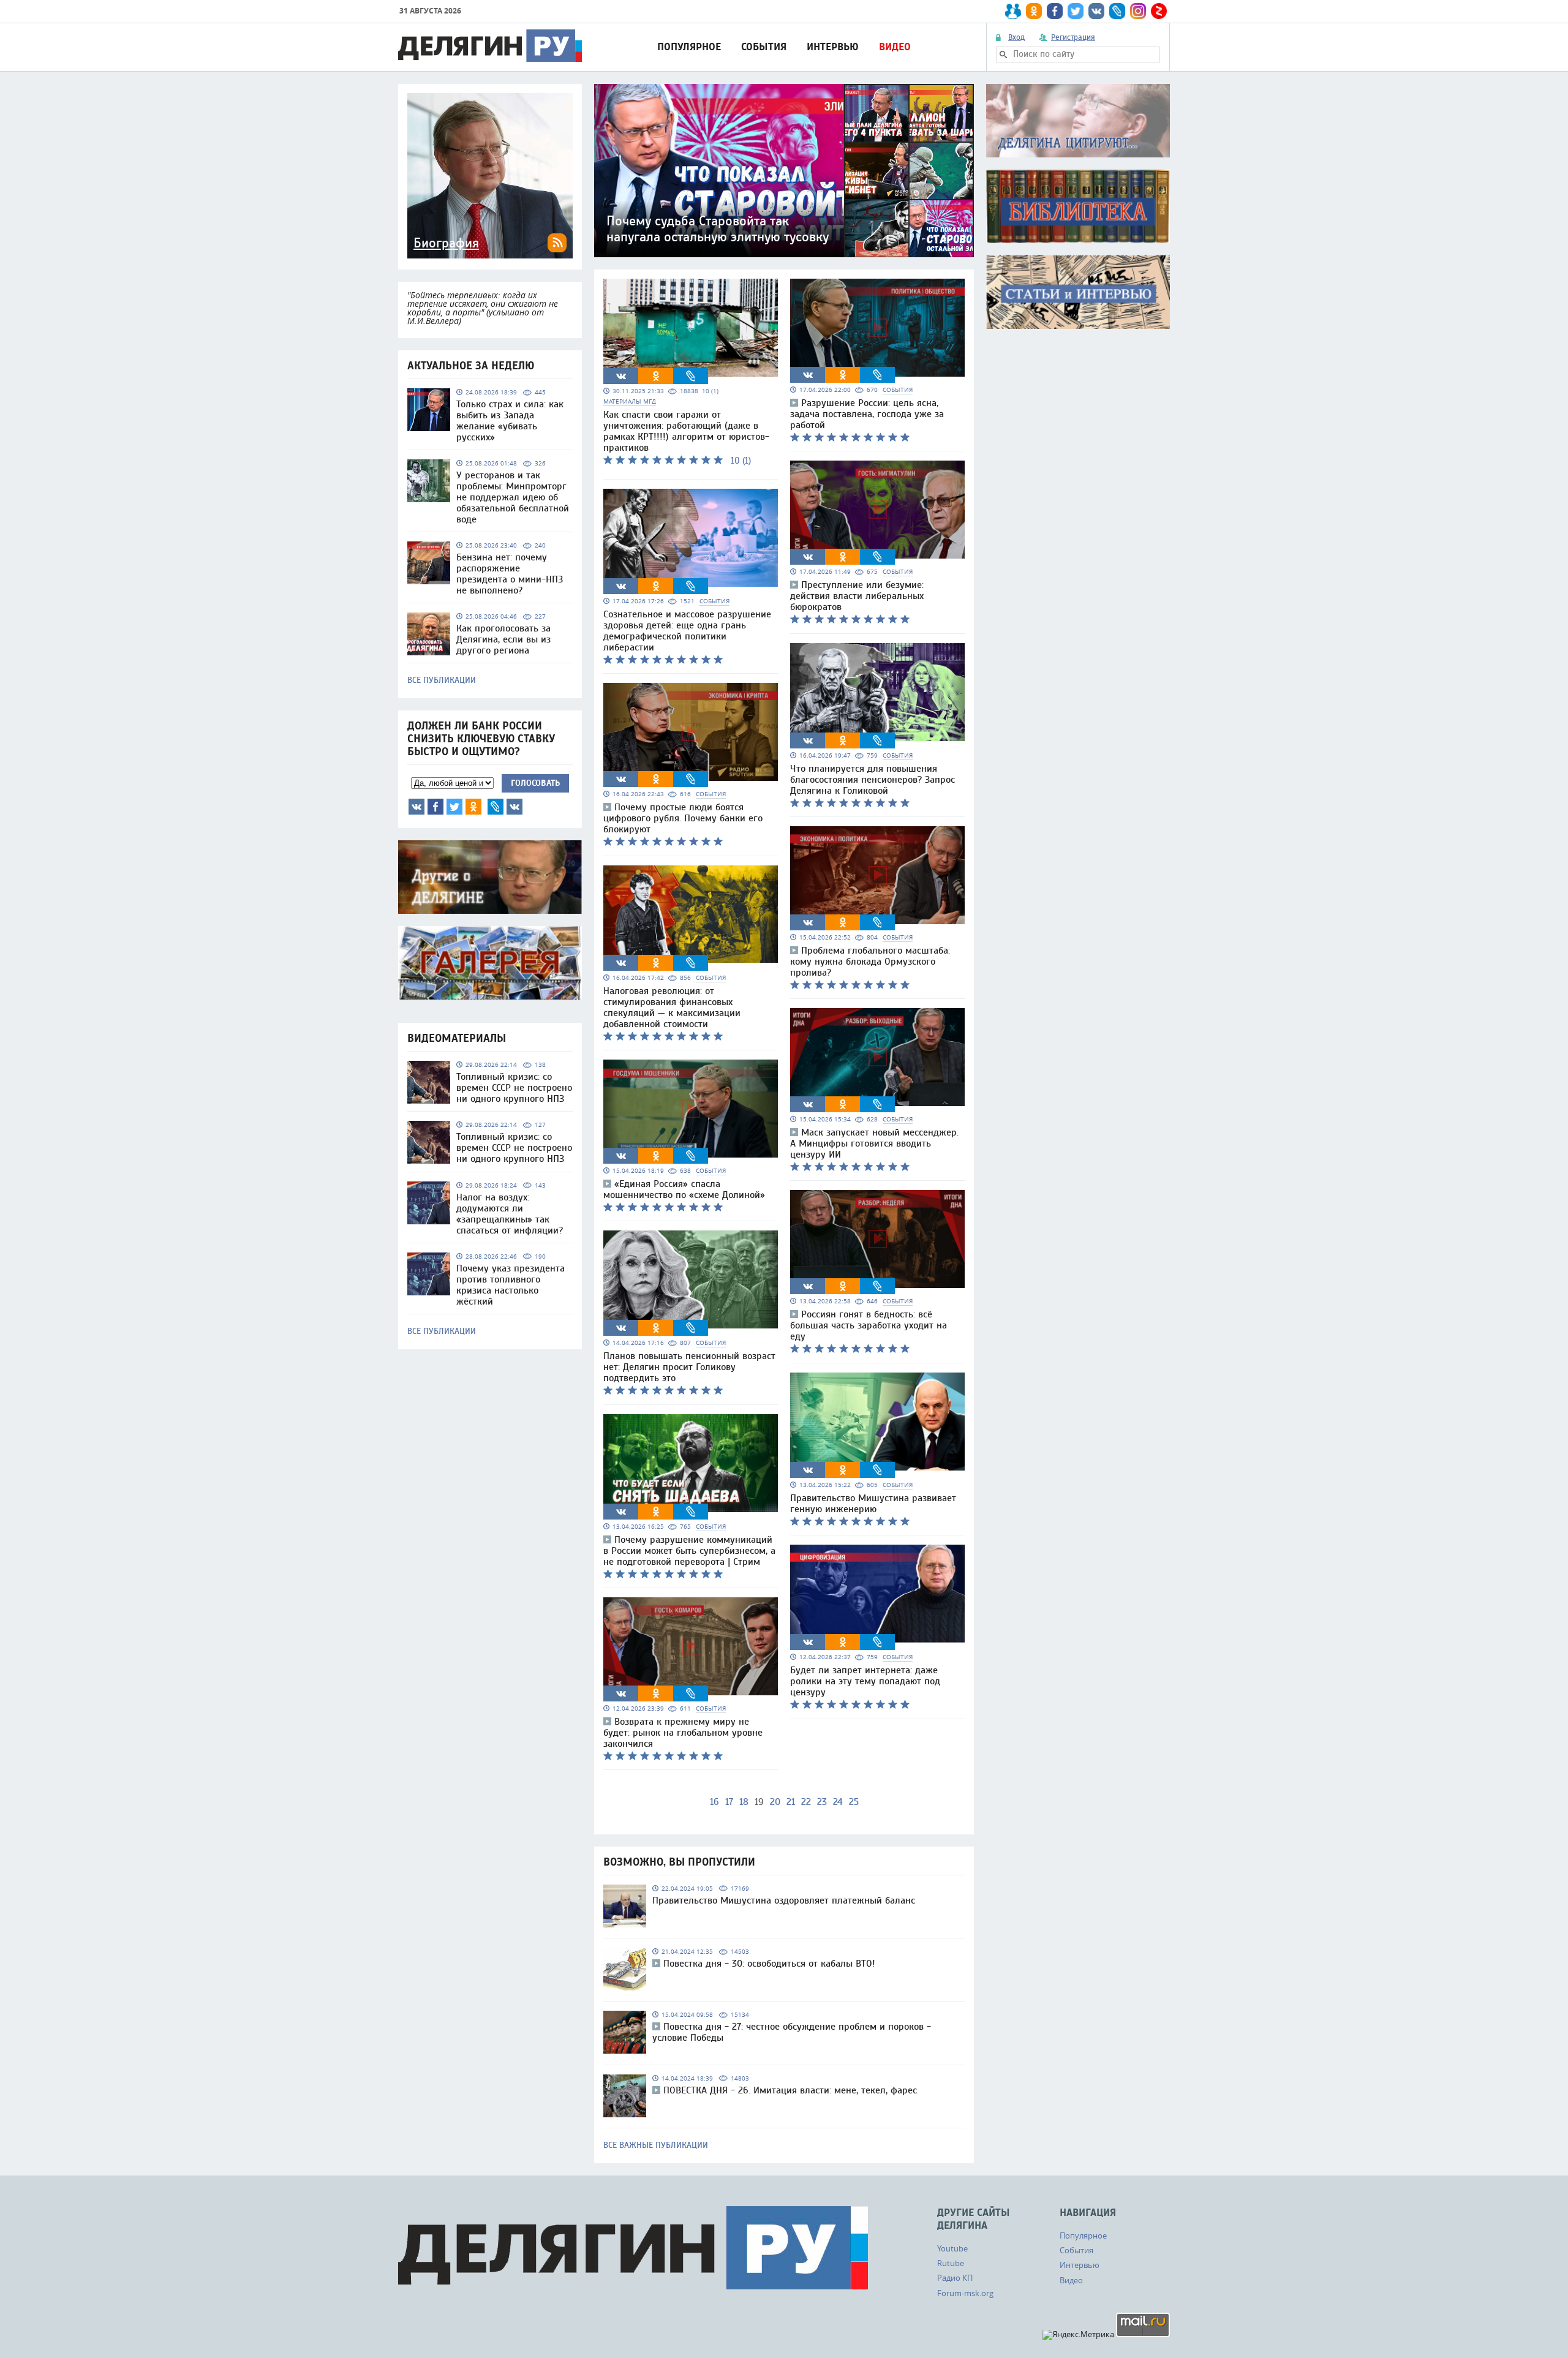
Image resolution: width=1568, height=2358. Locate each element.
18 (744, 1802)
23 (822, 1802)
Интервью (833, 47)
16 (714, 1802)
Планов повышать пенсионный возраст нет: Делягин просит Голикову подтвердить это (689, 1367)
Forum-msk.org (965, 2293)
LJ (496, 807)
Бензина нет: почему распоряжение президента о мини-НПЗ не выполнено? (510, 574)
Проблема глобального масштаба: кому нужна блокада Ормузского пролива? (870, 962)
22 (806, 1802)
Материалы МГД (630, 401)
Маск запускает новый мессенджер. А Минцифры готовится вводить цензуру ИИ (874, 1143)
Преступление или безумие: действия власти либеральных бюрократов (857, 596)
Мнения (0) (514, 807)
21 (791, 1802)
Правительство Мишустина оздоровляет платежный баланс (784, 1900)
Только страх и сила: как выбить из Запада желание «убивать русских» (510, 421)
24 (838, 1802)
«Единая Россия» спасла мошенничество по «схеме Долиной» (684, 1189)
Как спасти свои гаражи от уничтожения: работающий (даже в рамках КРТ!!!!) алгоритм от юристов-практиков (686, 431)
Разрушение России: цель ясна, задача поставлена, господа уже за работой (867, 414)
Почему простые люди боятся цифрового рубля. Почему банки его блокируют (683, 818)
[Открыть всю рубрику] (1078, 121)
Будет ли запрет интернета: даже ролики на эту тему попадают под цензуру (865, 1681)
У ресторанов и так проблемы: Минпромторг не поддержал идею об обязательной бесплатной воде (513, 497)
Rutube (951, 2263)
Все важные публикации (656, 2145)
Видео (895, 47)
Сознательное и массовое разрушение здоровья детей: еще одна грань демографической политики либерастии (687, 631)
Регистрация (1073, 37)
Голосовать (535, 783)
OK (473, 807)
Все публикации (442, 680)
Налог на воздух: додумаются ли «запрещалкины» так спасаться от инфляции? (510, 1214)
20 (775, 1802)
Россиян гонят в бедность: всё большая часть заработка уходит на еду (869, 1325)
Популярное (689, 47)
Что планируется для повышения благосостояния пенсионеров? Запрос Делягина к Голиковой (873, 780)
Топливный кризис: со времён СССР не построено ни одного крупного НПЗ (514, 1088)
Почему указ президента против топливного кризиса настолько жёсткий (511, 1285)
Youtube (952, 2248)
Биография (446, 243)
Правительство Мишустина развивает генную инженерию (873, 1504)
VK (417, 807)
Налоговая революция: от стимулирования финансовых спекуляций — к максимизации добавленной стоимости (672, 1008)
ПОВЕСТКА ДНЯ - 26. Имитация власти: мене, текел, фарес (790, 2090)
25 (854, 1802)
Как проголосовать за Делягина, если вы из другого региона (503, 639)
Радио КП (955, 2278)
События (764, 47)
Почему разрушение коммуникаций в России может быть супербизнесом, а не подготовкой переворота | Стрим (689, 1551)
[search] (1003, 55)
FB (435, 807)
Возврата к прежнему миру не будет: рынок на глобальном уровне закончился (683, 1733)
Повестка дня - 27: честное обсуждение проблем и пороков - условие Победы (792, 2032)
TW (454, 807)
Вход (1016, 37)
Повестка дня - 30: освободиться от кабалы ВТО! (769, 1964)
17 (729, 1802)
